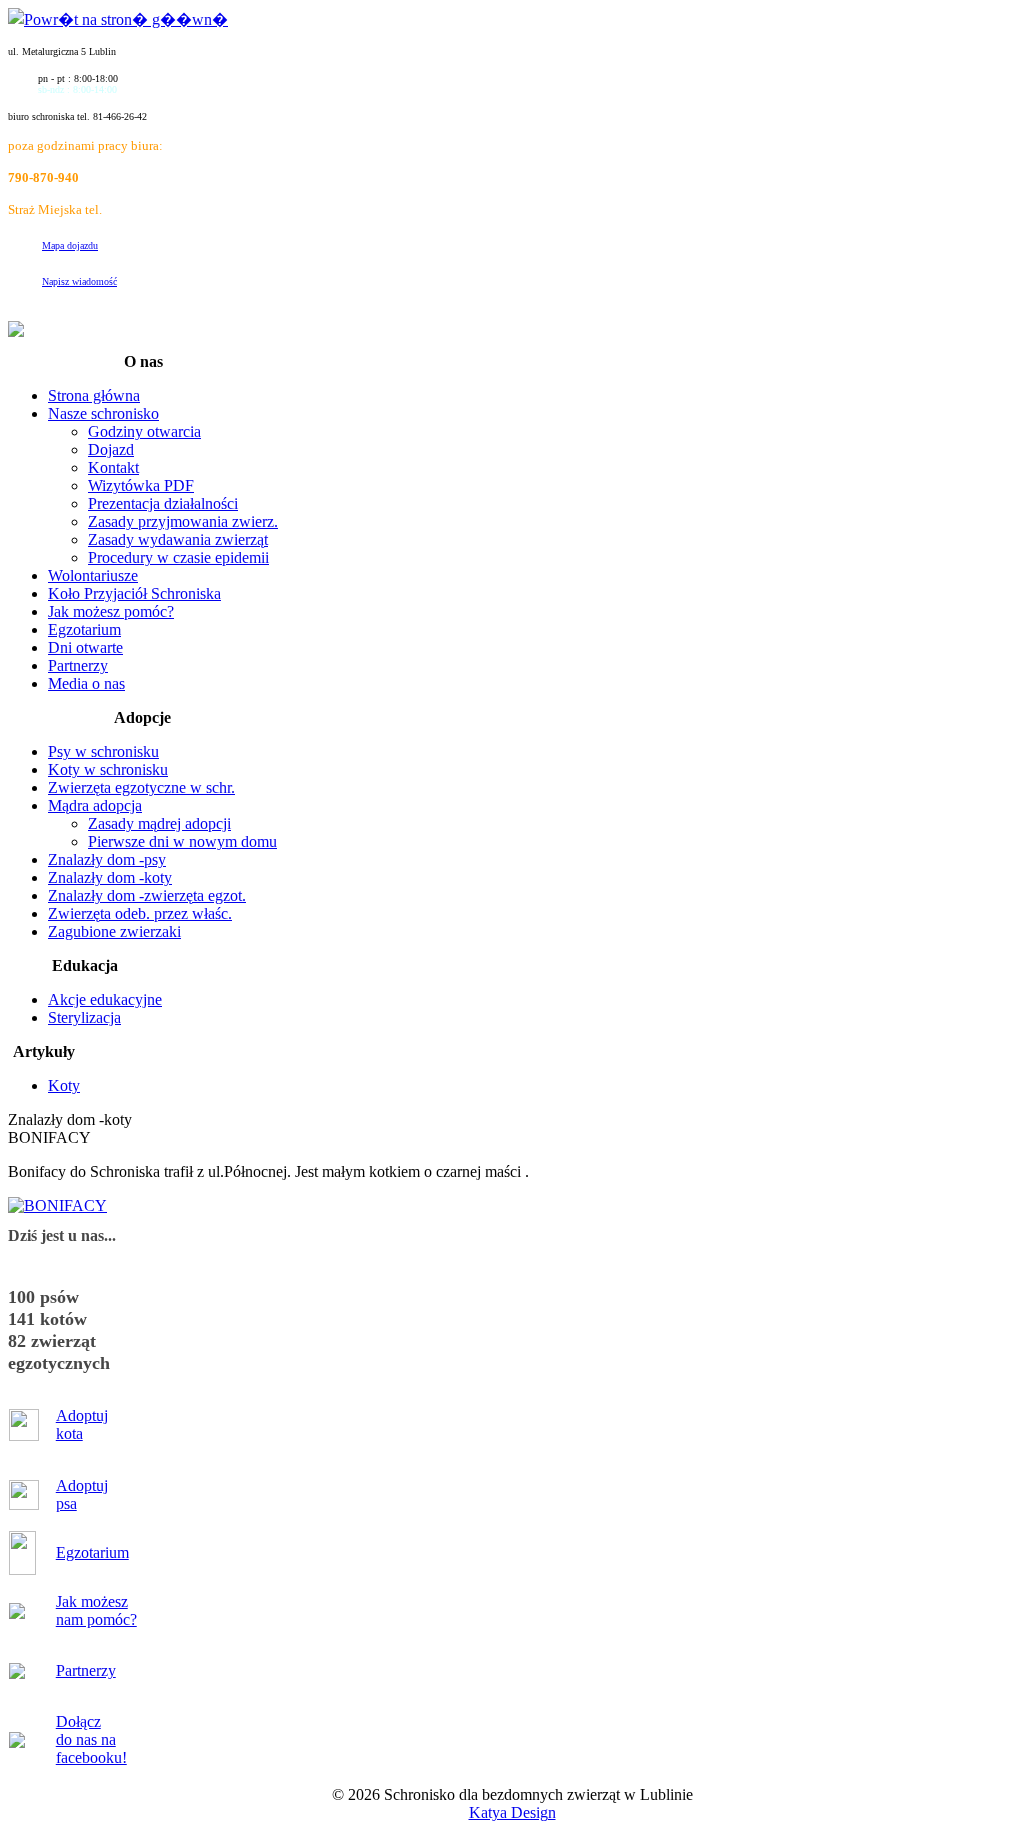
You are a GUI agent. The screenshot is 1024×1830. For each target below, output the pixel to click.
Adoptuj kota (82, 1424)
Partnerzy (86, 1670)
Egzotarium (92, 1552)
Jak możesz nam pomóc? (96, 1610)
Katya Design (512, 1812)
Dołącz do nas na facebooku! (91, 1739)
